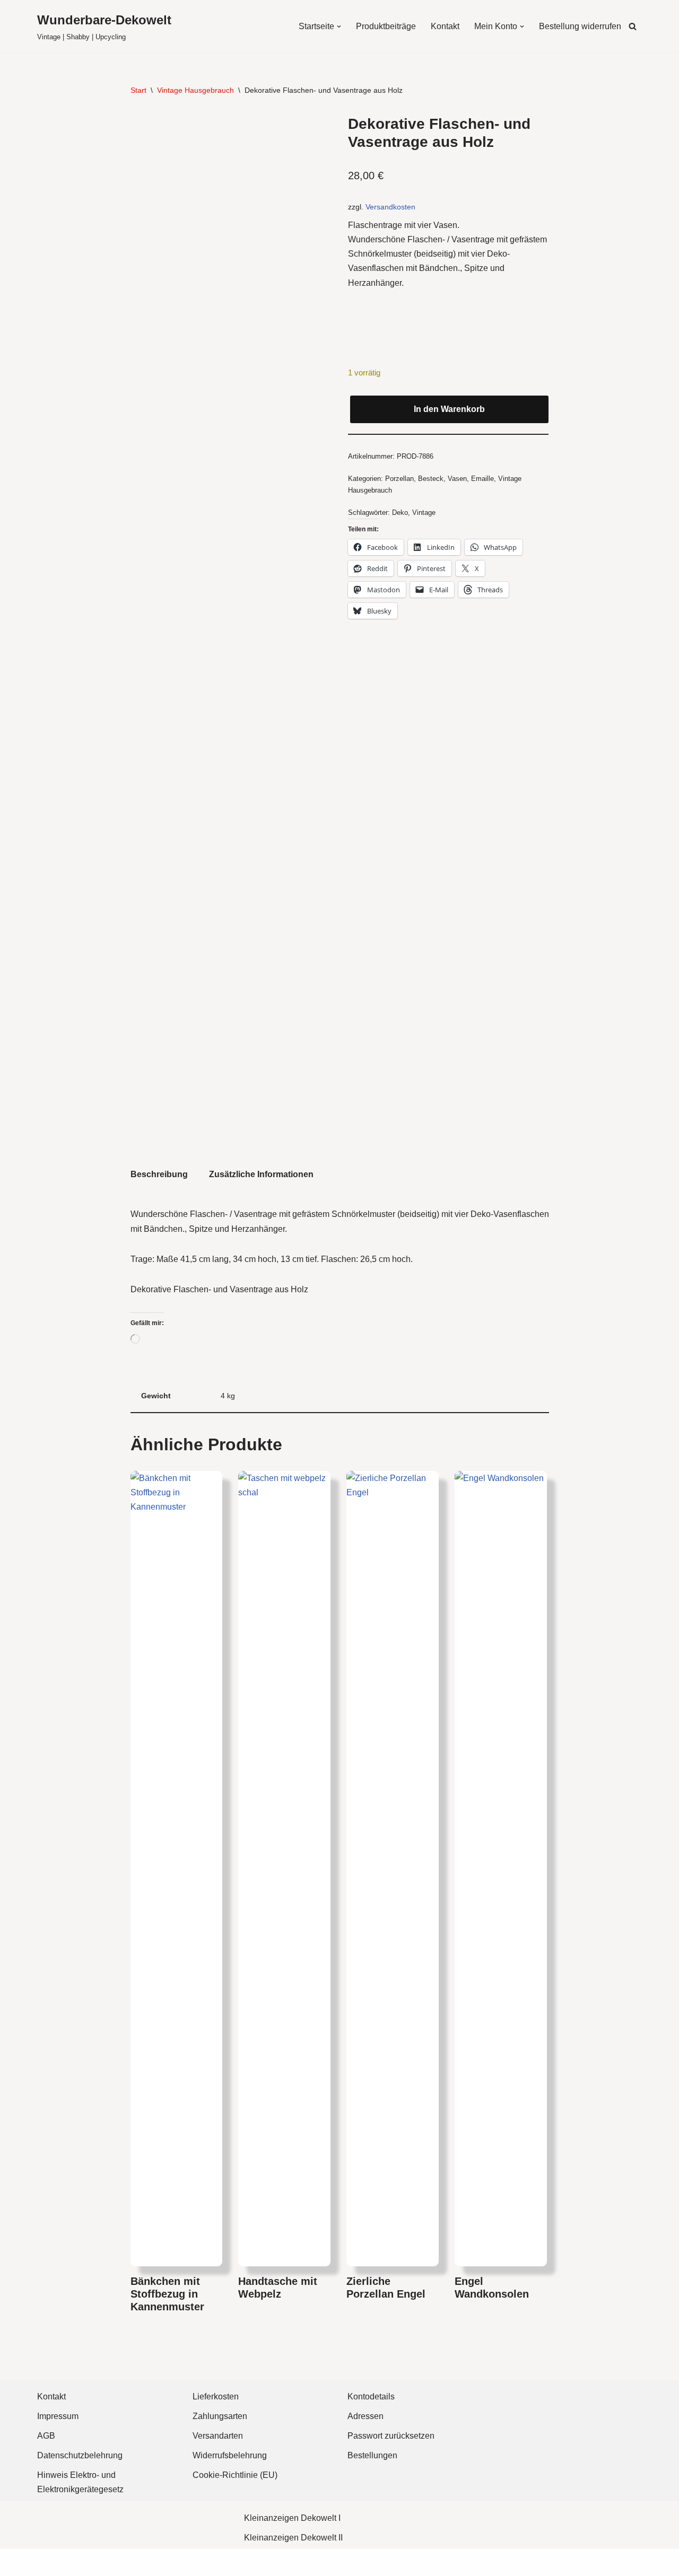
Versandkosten (390, 207)
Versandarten (218, 2436)
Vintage (424, 512)
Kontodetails (371, 2397)
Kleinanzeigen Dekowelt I (292, 2518)
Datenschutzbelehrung (80, 2455)
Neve (47, 2562)
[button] (339, 27)
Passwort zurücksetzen (391, 2436)
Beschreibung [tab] (159, 1174)
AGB (46, 2436)
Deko (400, 512)
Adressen (365, 2416)
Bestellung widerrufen (580, 26)
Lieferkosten (216, 2397)
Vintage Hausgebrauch (195, 90)
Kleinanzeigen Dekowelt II (293, 2538)
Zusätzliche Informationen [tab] (261, 1174)
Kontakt (445, 26)
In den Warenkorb (449, 409)
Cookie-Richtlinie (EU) (235, 2475)
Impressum (58, 2416)
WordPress (143, 2562)
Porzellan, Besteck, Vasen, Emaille (439, 479)
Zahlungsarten (220, 2416)
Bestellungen (372, 2455)
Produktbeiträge (386, 26)
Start (138, 90)
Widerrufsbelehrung (230, 2455)
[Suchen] (633, 26)
